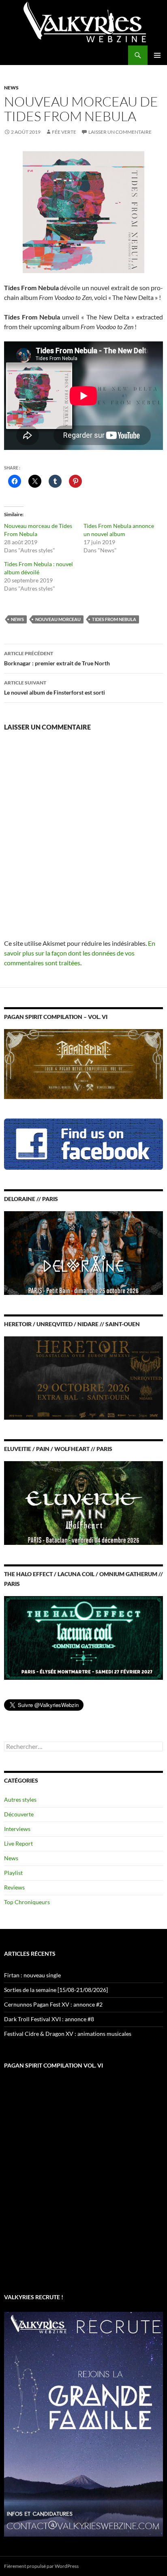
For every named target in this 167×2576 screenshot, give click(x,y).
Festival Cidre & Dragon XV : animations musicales (68, 2034)
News (11, 88)
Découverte (19, 1814)
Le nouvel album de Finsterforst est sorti (55, 688)
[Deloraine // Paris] (83, 1252)
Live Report (18, 1843)
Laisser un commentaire (120, 132)
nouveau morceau (58, 619)
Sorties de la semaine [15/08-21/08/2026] (56, 1990)
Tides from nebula (114, 619)
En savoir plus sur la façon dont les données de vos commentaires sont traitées (80, 953)
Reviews (14, 1887)
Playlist (13, 1873)
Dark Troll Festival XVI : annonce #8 (49, 2019)
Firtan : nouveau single (32, 1975)
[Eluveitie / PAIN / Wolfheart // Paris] (83, 1502)
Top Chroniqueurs (27, 1902)
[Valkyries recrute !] (83, 2423)
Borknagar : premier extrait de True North (57, 658)
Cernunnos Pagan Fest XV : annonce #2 (53, 2004)
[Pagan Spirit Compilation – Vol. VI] (83, 1063)
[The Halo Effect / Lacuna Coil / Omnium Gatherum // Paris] (83, 1637)
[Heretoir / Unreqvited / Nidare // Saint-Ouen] (83, 1377)
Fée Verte (64, 132)
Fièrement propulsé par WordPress (41, 2566)
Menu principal (157, 55)
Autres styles (20, 1800)
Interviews (17, 1829)
